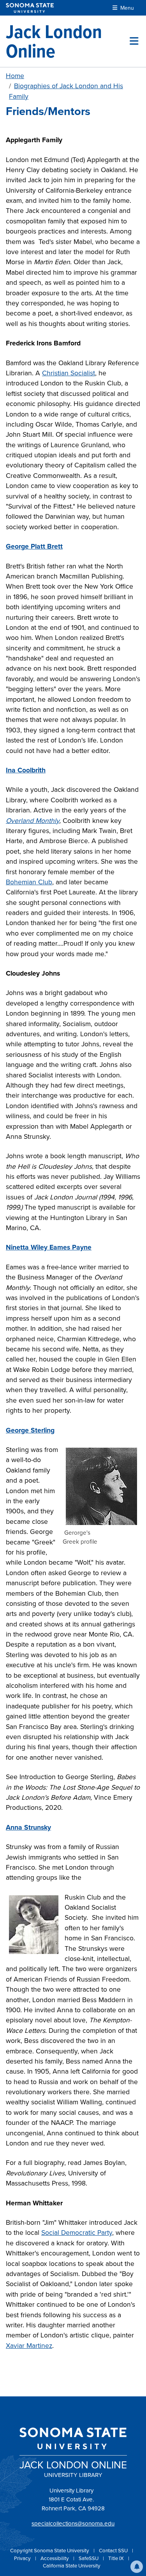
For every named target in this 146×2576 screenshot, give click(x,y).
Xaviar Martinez (29, 2346)
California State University (72, 2566)
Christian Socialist (69, 373)
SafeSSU (89, 2558)
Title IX (117, 2558)
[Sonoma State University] (30, 8)
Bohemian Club (29, 882)
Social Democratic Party (77, 2233)
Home (15, 76)
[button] (137, 2567)
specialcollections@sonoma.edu (73, 2524)
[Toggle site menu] (134, 41)
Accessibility (55, 2558)
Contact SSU (114, 2551)
